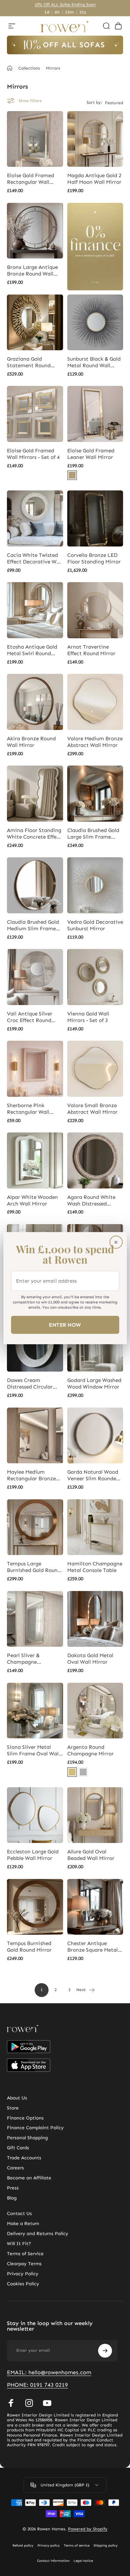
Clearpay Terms (24, 2264)
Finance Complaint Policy (35, 2128)
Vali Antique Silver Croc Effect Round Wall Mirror (30, 1017)
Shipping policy (106, 2546)
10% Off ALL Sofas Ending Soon (65, 4)
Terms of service (77, 2546)
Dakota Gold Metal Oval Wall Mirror (90, 1659)
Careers (15, 2168)
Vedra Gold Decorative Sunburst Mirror (95, 925)
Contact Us (19, 2214)
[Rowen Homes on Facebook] (11, 2403)
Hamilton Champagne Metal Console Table (95, 1567)
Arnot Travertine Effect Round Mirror (91, 650)
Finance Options (25, 2118)
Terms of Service (25, 2254)
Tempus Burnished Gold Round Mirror (29, 1947)
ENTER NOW (65, 1325)
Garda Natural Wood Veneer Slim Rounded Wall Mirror (93, 1475)
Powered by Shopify (88, 2529)
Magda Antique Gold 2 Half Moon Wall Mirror (94, 179)
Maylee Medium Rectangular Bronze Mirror (31, 1475)
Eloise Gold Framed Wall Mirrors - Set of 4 (33, 454)
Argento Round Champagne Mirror (90, 1750)
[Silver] (83, 1772)
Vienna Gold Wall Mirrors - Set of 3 (88, 1017)
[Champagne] (72, 1772)
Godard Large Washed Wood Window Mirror (94, 1384)
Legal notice (83, 2561)
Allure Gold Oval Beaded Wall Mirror (91, 1855)
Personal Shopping (27, 2138)
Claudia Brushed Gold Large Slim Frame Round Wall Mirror (93, 834)
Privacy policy (49, 2546)
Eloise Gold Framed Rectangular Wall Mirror (31, 179)
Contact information (53, 2561)
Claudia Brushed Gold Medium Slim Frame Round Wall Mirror (33, 925)
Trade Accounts (24, 2158)
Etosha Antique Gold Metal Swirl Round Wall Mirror (32, 650)
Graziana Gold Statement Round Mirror (29, 362)
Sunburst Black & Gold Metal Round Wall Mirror (94, 362)
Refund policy (23, 2546)
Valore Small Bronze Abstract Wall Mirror (92, 1109)
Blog (12, 2198)
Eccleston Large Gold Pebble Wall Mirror (33, 1855)
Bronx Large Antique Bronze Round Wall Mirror (32, 271)
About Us (17, 2098)
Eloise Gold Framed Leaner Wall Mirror (91, 454)
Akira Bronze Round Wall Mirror (31, 742)
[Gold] (72, 475)
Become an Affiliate (29, 2178)
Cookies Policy (23, 2284)
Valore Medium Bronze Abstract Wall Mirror (95, 742)
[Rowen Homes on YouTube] (47, 2403)
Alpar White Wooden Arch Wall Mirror (32, 1200)
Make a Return (23, 2224)
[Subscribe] (105, 2351)
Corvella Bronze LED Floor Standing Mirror (94, 558)
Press (13, 2188)
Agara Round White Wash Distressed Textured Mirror (91, 1201)
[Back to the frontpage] (10, 68)
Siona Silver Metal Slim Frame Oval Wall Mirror (33, 1751)
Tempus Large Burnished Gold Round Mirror (34, 1567)
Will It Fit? (19, 2244)
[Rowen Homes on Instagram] (29, 2403)
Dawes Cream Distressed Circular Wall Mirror (30, 1384)
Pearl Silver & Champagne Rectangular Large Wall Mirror (30, 1659)
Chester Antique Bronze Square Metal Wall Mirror (93, 1947)
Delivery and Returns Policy (38, 2234)
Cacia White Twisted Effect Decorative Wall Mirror (35, 559)
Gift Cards (18, 2148)
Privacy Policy (23, 2274)
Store (13, 2108)
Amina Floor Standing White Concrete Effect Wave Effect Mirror (34, 834)
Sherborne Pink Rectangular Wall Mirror (28, 1109)
